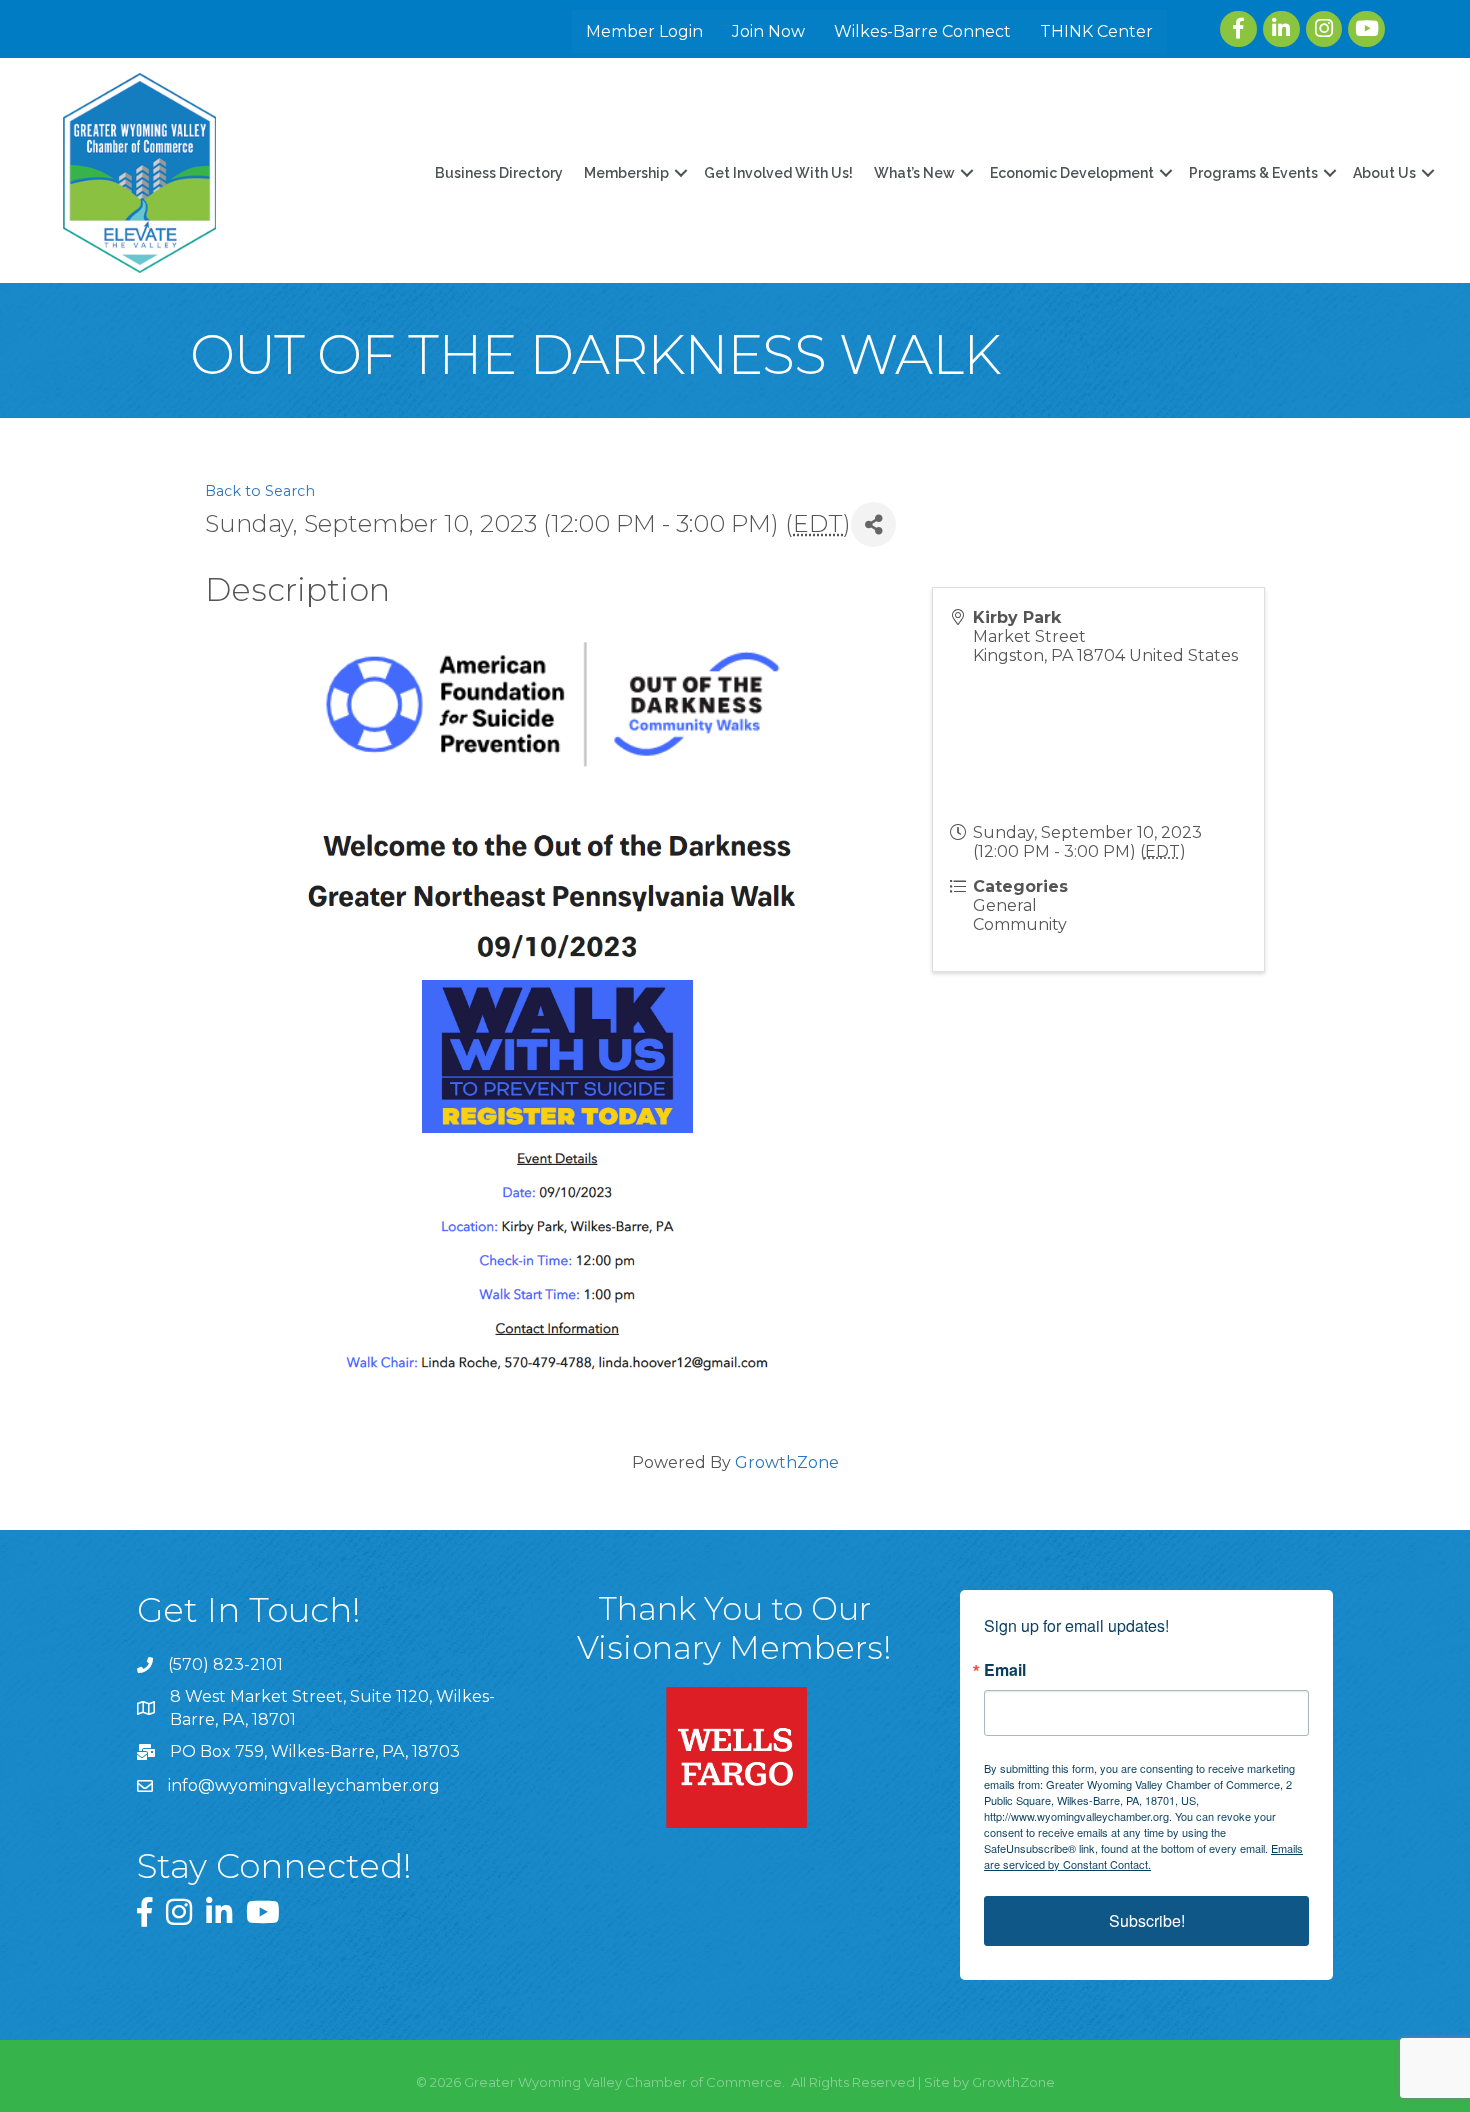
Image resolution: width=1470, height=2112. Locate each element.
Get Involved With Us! (778, 173)
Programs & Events (1253, 173)
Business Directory (499, 173)
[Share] (873, 524)
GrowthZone (787, 1462)
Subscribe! (1147, 1920)
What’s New (914, 173)
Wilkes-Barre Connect (922, 31)
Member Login (644, 31)
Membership (626, 173)
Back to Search (260, 491)
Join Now (768, 31)
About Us (1384, 173)
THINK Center (1096, 31)
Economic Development (1072, 173)
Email (1005, 1670)
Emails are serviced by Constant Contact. (1143, 1856)
